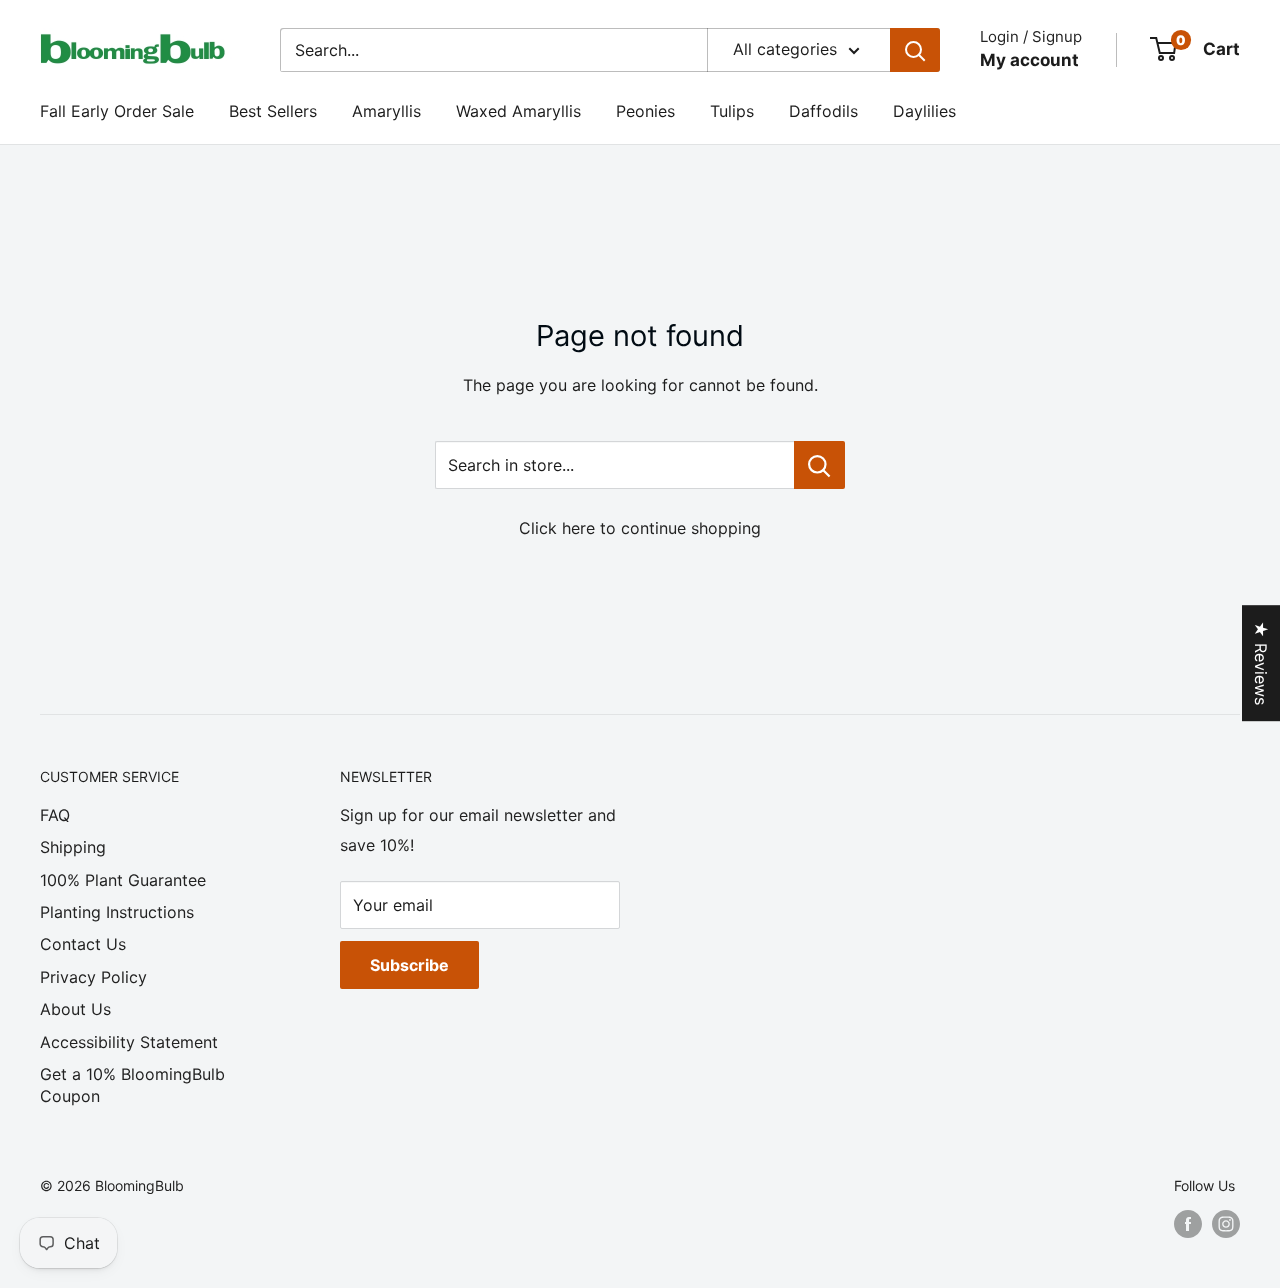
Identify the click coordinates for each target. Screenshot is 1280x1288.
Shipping (73, 847)
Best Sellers (273, 111)
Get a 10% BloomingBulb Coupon (132, 1085)
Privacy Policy (93, 977)
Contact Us (83, 944)
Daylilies (924, 111)
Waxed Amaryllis (518, 111)
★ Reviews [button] (1261, 663)
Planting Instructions (117, 912)
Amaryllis (386, 111)
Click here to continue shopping (640, 528)
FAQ (55, 815)
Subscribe (409, 965)
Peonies (645, 111)
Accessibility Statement (129, 1042)
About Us (75, 1009)
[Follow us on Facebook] (1188, 1224)
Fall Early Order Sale (117, 111)
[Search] (915, 50)
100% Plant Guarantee (123, 880)
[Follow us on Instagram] (1226, 1224)
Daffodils (823, 111)
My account (1029, 60)
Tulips (732, 111)
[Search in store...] (819, 465)
